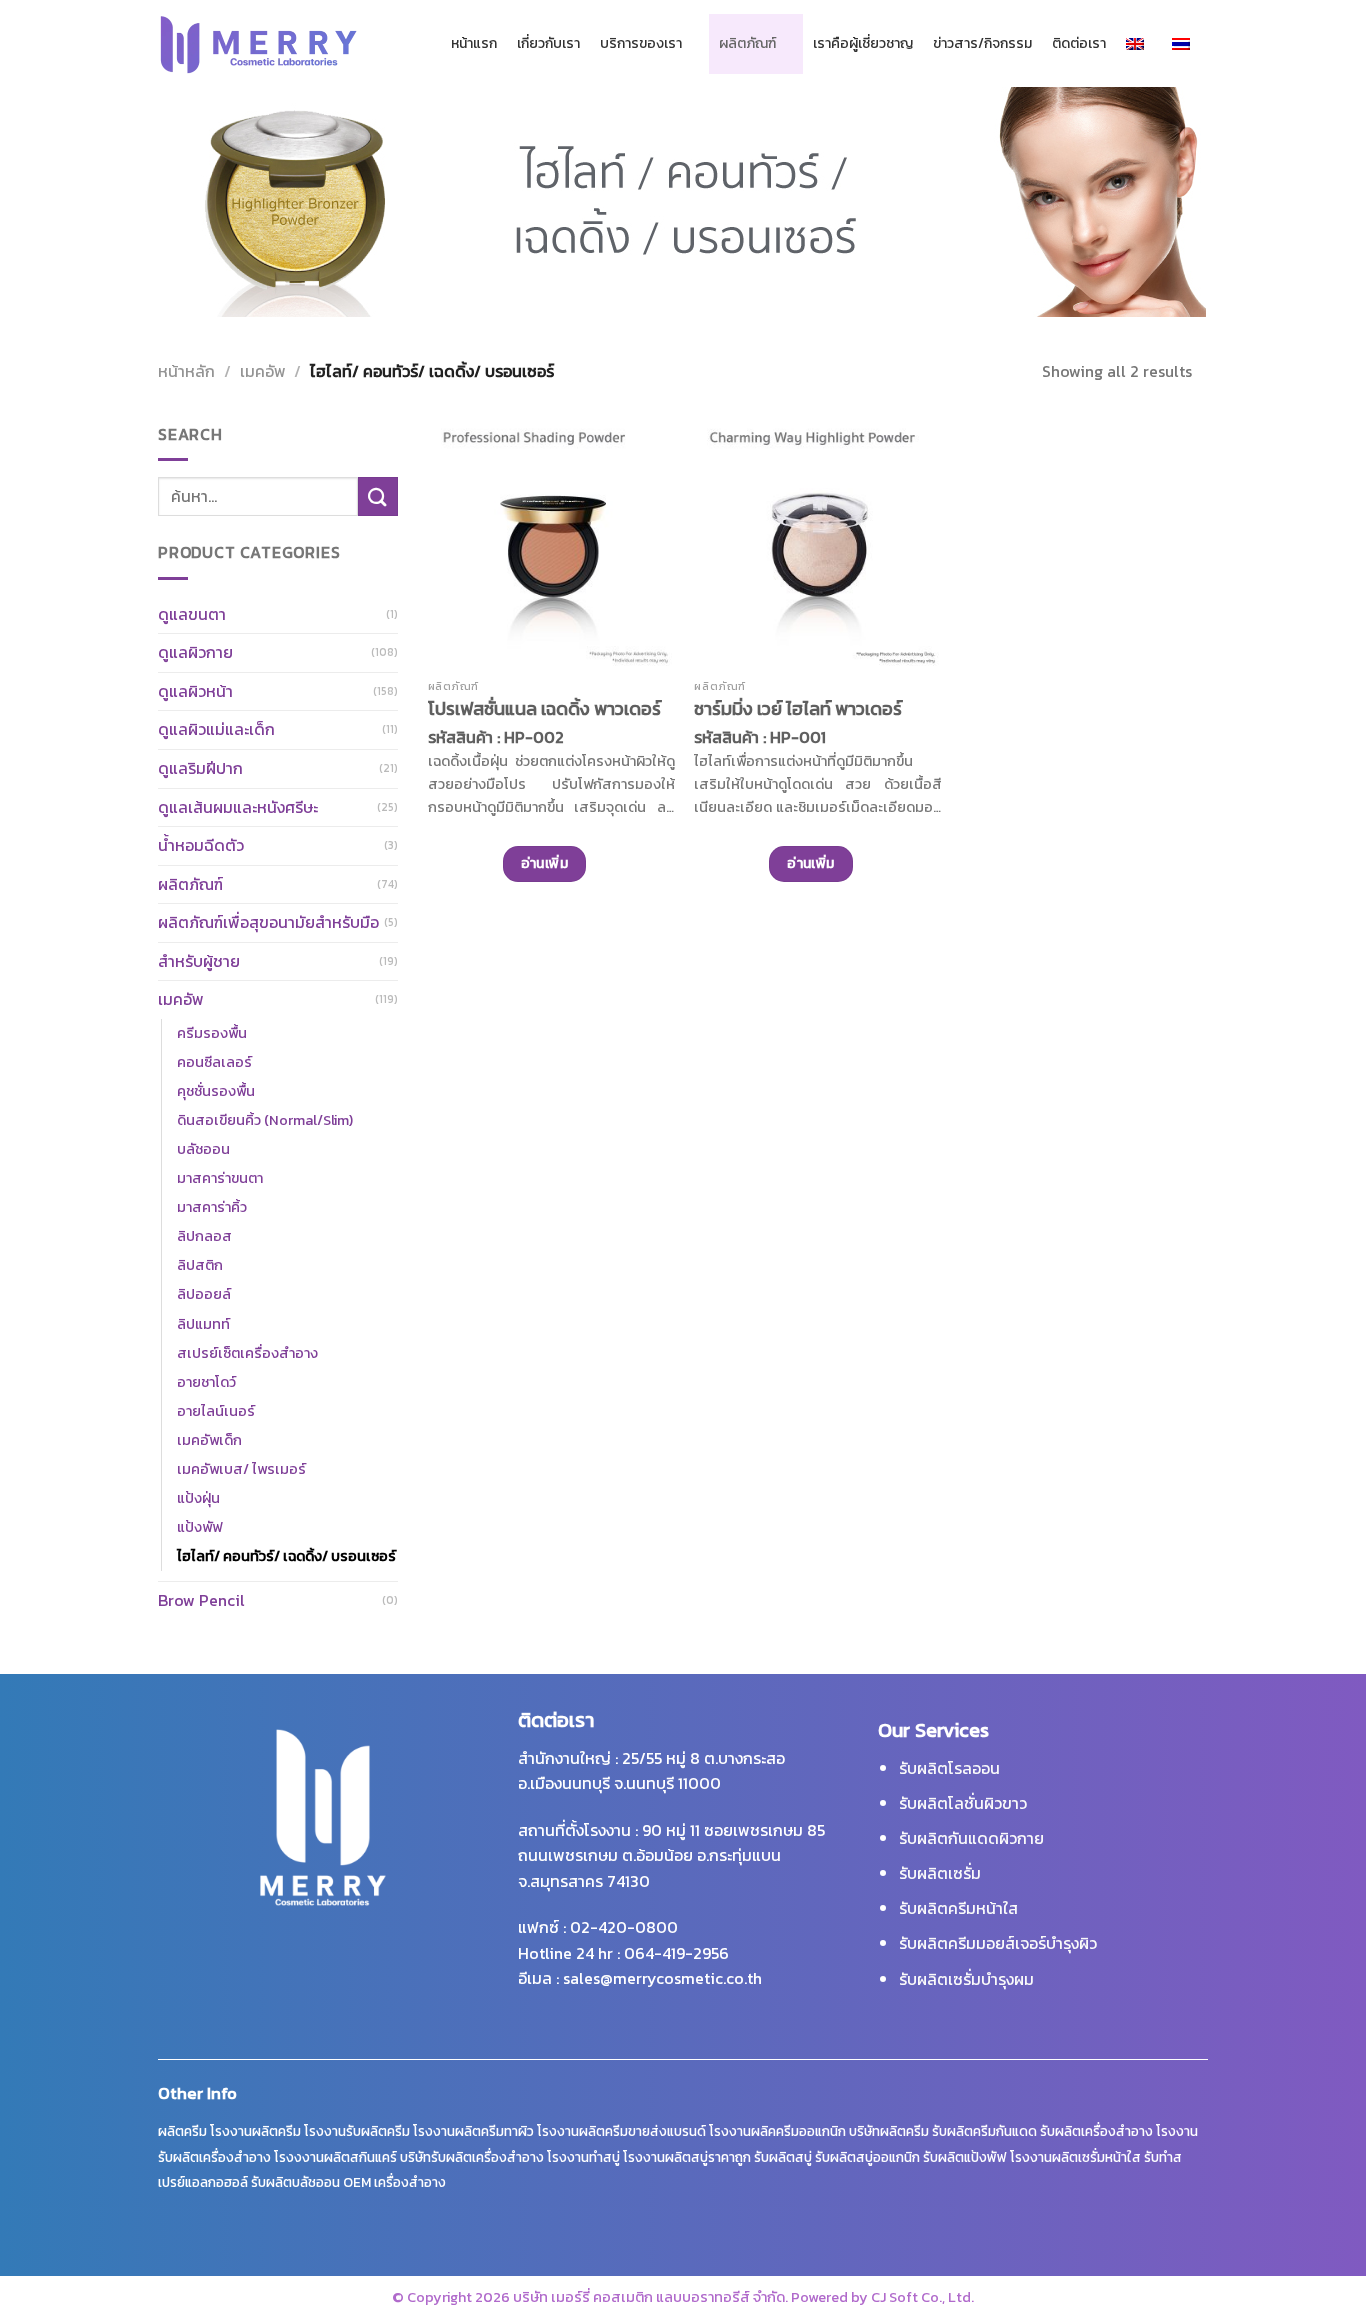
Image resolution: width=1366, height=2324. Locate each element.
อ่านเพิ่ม (545, 863)
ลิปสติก (200, 1265)
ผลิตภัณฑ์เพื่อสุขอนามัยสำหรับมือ (268, 922)
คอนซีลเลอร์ (214, 1062)
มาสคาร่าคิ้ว (212, 1207)
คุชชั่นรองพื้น (216, 1091)
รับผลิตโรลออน (949, 1768)
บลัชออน (203, 1149)
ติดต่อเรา (1079, 43)
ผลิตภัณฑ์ (747, 43)
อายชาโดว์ (206, 1382)
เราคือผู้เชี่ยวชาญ (863, 43)
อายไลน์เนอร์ (216, 1411)
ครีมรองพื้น (212, 1033)
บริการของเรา (641, 43)
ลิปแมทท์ (203, 1324)
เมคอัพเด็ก (209, 1440)
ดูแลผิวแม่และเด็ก (216, 729)
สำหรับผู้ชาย (199, 961)
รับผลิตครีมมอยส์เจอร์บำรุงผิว (998, 1943)
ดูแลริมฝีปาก (200, 768)
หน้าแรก (474, 43)
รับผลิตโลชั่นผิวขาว (963, 1803)
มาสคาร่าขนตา (220, 1178)
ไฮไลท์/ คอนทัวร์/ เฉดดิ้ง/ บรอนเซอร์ (286, 1556)
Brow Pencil (201, 1600)
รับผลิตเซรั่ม (940, 1873)
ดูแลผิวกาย (195, 652)
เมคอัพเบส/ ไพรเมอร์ (241, 1469)
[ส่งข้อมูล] (378, 496)
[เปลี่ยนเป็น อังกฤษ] (1139, 44)
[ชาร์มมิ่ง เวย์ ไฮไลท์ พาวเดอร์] (817, 545)
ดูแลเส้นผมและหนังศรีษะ (238, 807)
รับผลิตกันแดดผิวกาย (971, 1838)
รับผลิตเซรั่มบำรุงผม (966, 1979)
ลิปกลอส (204, 1236)
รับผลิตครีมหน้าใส (958, 1908)
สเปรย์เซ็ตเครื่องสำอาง (247, 1353)
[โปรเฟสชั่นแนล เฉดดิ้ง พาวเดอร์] (551, 545)
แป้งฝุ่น (198, 1498)
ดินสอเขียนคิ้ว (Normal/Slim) (265, 1120)
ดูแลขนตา (192, 614)
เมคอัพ (263, 371)
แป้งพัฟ (199, 1527)
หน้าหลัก (186, 371)
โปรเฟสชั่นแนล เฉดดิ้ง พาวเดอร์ (544, 708)
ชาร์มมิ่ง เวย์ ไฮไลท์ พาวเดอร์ (798, 708)
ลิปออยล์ (204, 1294)
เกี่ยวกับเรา (548, 43)
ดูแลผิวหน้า (195, 691)
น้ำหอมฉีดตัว (201, 845)
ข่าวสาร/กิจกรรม (982, 43)
